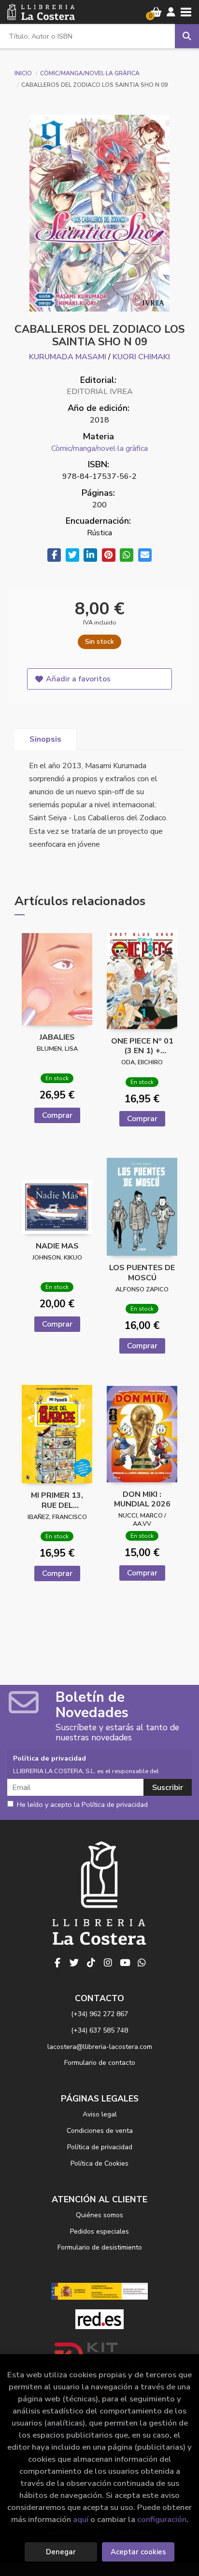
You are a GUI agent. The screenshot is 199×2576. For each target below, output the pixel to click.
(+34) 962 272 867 (99, 2014)
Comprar (57, 1115)
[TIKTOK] (91, 1963)
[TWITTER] (74, 1963)
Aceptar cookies (138, 2552)
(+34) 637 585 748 (99, 2030)
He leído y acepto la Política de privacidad (82, 1805)
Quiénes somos (99, 2215)
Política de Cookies (99, 2163)
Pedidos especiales (99, 2231)
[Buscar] (187, 36)
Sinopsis (45, 739)
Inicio (23, 73)
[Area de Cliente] (171, 12)
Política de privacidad (100, 2147)
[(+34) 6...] (142, 1963)
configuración (162, 2519)
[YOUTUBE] (125, 1963)
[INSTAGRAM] (108, 1963)
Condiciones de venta (100, 2131)
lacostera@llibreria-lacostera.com (100, 2047)
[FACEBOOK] (57, 1963)
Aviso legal (100, 2114)
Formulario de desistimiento (100, 2247)
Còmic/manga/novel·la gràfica (90, 73)
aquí (81, 2519)
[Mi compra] (156, 12)
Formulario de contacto (100, 2063)
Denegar (61, 2552)
